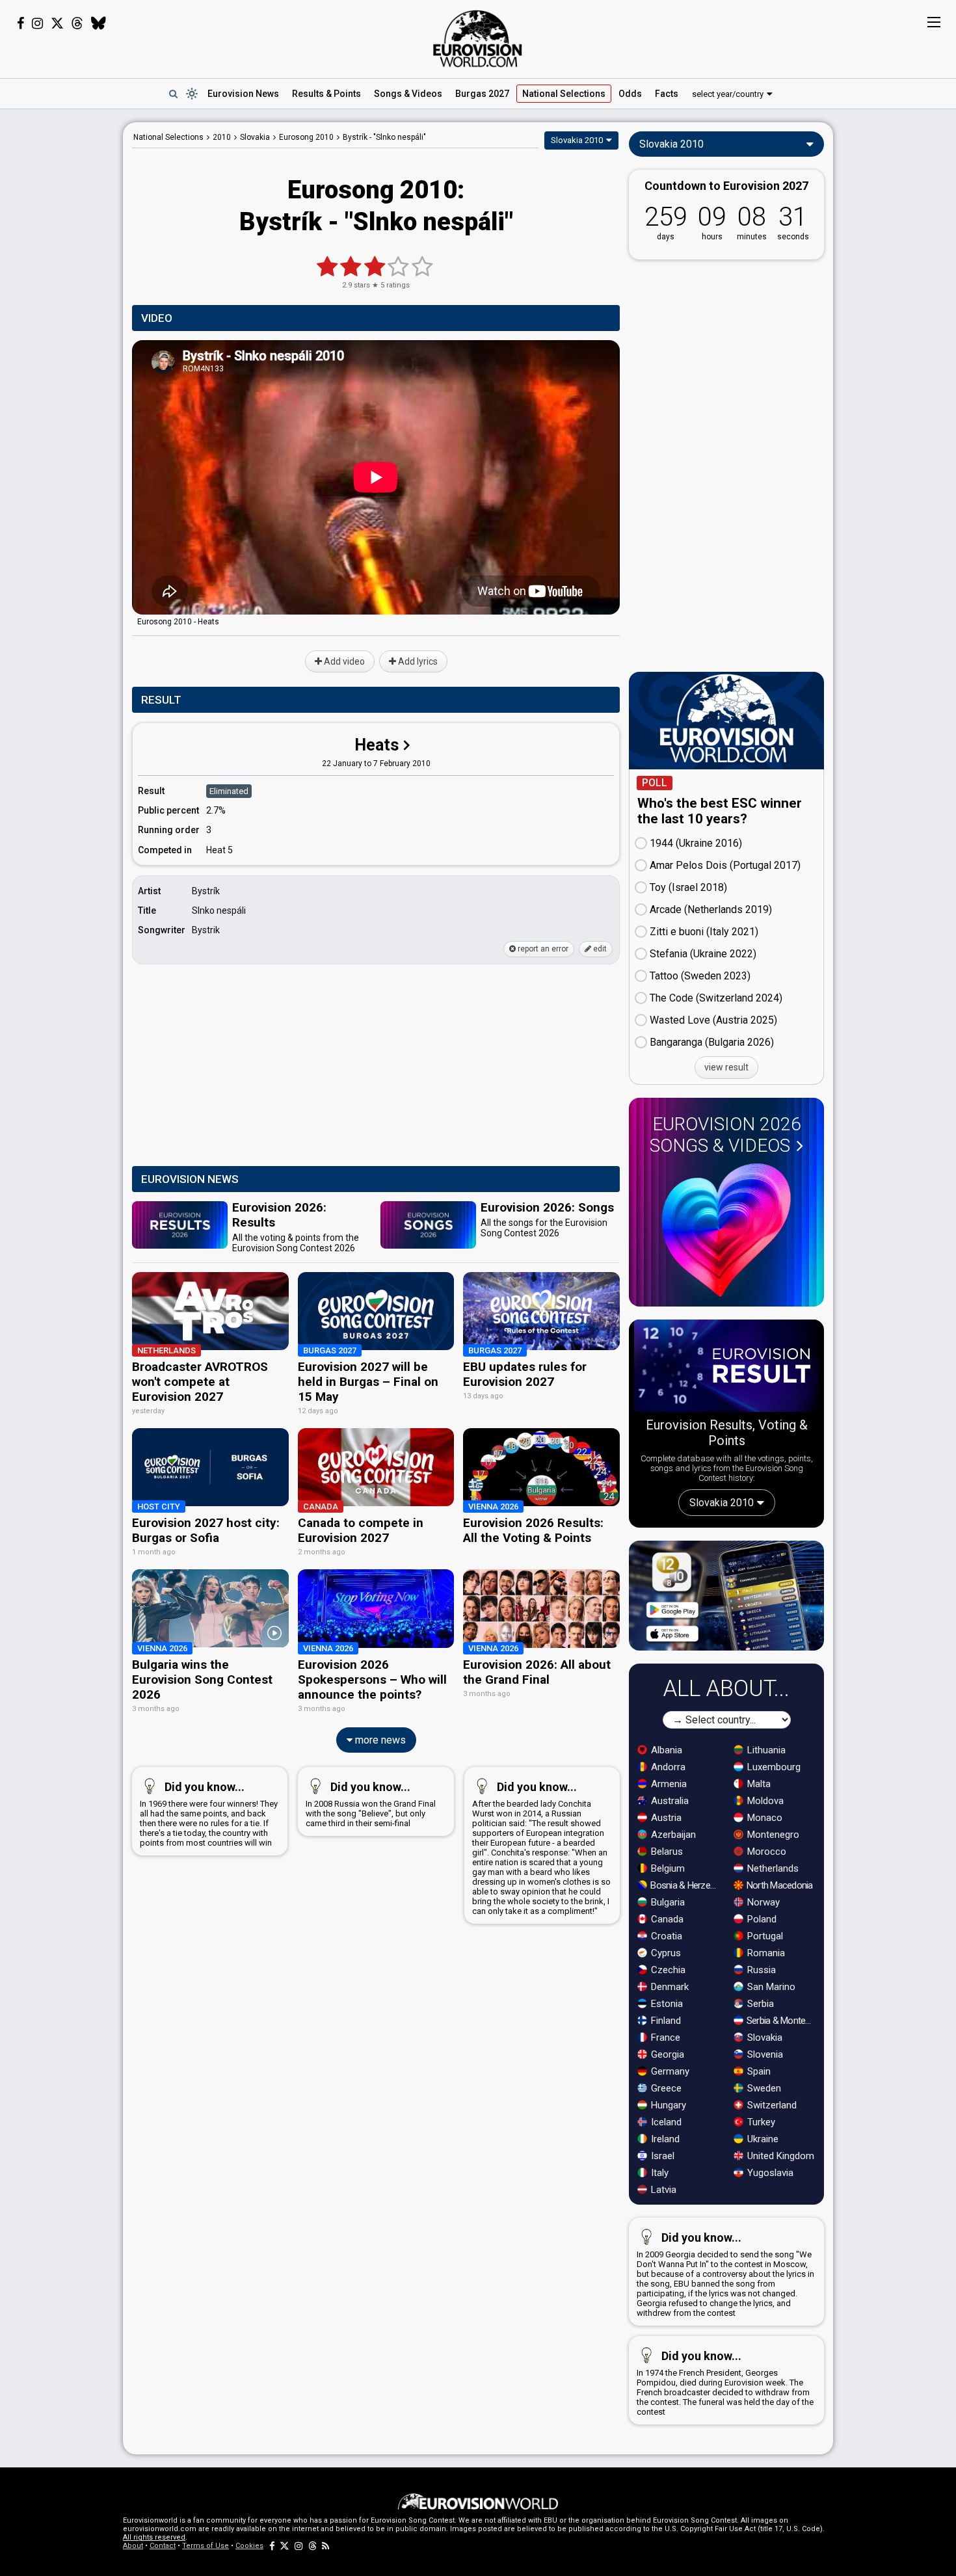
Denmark (669, 1987)
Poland (761, 1919)
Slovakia (763, 2038)
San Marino (770, 1987)
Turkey (760, 2122)
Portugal (764, 1936)
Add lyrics (417, 661)
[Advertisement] (61, 317)
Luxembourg (773, 1767)
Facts (667, 94)
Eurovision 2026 (725, 1135)
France (664, 2038)
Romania (765, 1953)
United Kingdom (779, 2156)
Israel (661, 2156)
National (564, 94)
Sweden (763, 2088)
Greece (665, 2088)
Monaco (763, 1818)
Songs (408, 94)
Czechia (667, 1970)
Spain (758, 2071)
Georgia (666, 2054)
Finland (665, 2021)
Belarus (666, 1852)
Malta (758, 1784)
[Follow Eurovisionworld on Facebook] (20, 23)
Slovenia (764, 2054)
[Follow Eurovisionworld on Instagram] (37, 23)
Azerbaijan (672, 1835)
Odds (630, 94)
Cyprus (665, 1953)
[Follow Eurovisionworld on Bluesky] (99, 23)
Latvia (662, 2190)
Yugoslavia (769, 2173)
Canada (666, 1919)
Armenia (668, 1784)
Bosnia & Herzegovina (685, 1885)
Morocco (765, 1852)
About (133, 2546)
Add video (343, 661)
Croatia (665, 1936)
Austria (665, 1818)
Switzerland (771, 2105)
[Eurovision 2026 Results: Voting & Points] (726, 1368)
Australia (669, 1801)
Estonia (666, 2004)
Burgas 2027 (482, 94)
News (243, 94)
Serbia (759, 2004)
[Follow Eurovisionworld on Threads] (77, 23)
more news (379, 1740)
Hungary (667, 2105)
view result (726, 1067)
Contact (163, 2546)
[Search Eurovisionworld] (173, 94)
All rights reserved (154, 2537)
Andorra (667, 1767)
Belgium (667, 1868)
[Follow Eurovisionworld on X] (57, 23)
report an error (542, 949)
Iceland (665, 2122)
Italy (658, 2173)
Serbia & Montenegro (781, 2021)
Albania (665, 1750)
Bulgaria (667, 1902)
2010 (222, 137)
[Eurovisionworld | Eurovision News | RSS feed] (326, 2546)
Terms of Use (206, 2546)
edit (599, 949)
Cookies (249, 2546)
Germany (669, 2071)
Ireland (664, 2139)
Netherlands (772, 1868)
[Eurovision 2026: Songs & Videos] (726, 1230)
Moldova (764, 1801)
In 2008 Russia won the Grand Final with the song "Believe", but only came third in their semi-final (371, 1804)
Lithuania (765, 1750)
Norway (762, 1902)
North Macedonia (779, 1885)
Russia (760, 1970)
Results (326, 94)
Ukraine (762, 2139)
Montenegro (772, 1835)
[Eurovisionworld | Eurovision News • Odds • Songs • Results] (478, 39)
